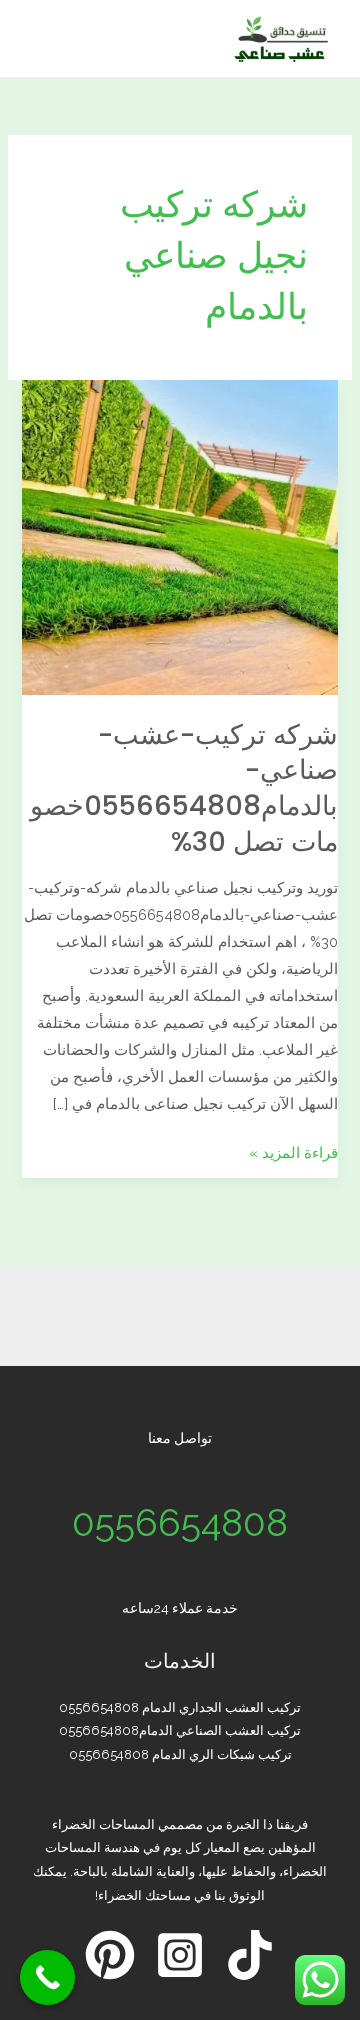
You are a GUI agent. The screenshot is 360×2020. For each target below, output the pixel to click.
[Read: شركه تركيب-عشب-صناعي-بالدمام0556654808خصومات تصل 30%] (179, 535)
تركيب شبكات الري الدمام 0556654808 (180, 1754)
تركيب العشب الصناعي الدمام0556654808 (180, 1730)
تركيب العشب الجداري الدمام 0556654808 (180, 1707)
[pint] (110, 1955)
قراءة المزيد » (293, 1150)
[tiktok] (250, 1955)
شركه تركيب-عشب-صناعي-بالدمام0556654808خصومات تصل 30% (184, 788)
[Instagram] (180, 1955)
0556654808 (180, 1523)
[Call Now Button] (47, 1977)
